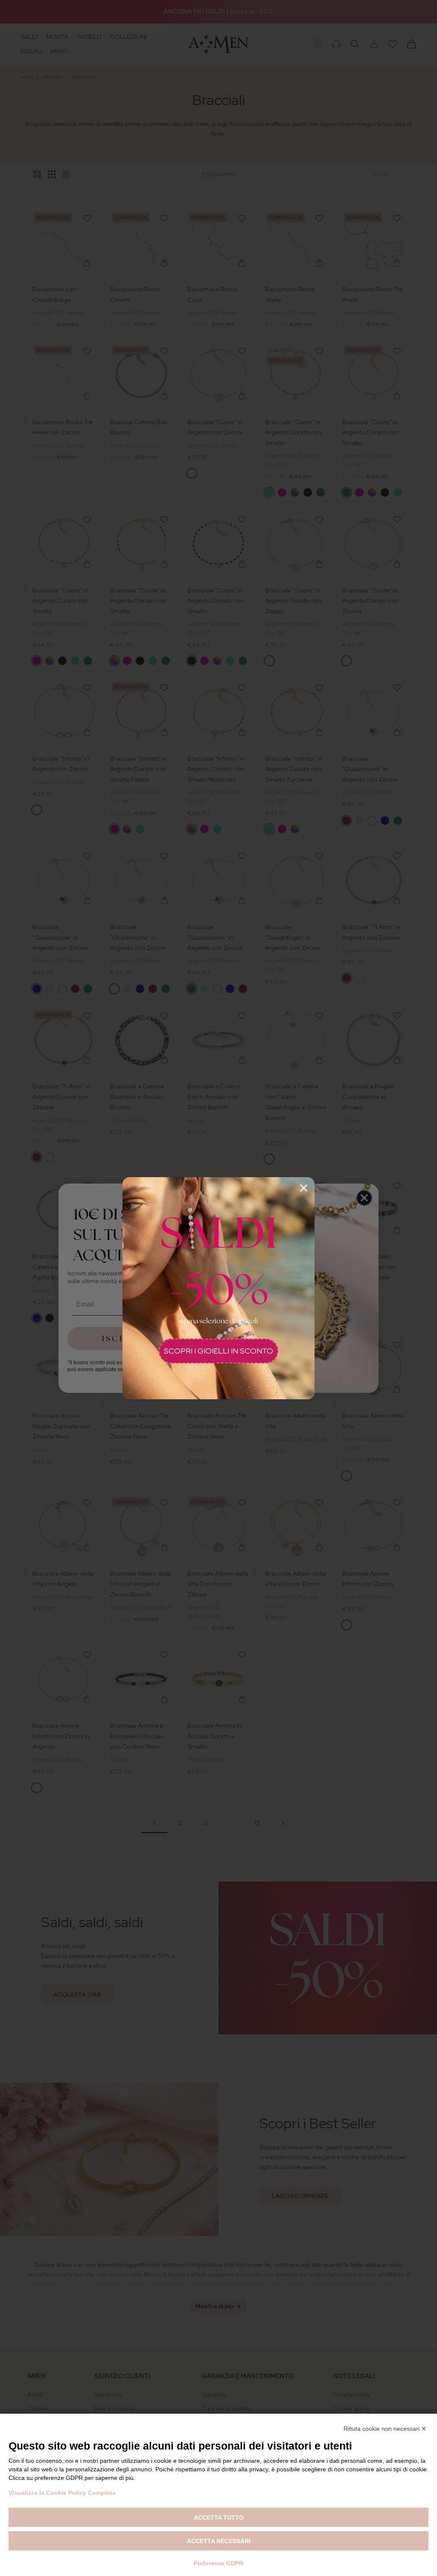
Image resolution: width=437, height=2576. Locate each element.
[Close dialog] (304, 1188)
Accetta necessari (219, 2541)
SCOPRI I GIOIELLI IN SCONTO (218, 1351)
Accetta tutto (219, 2517)
